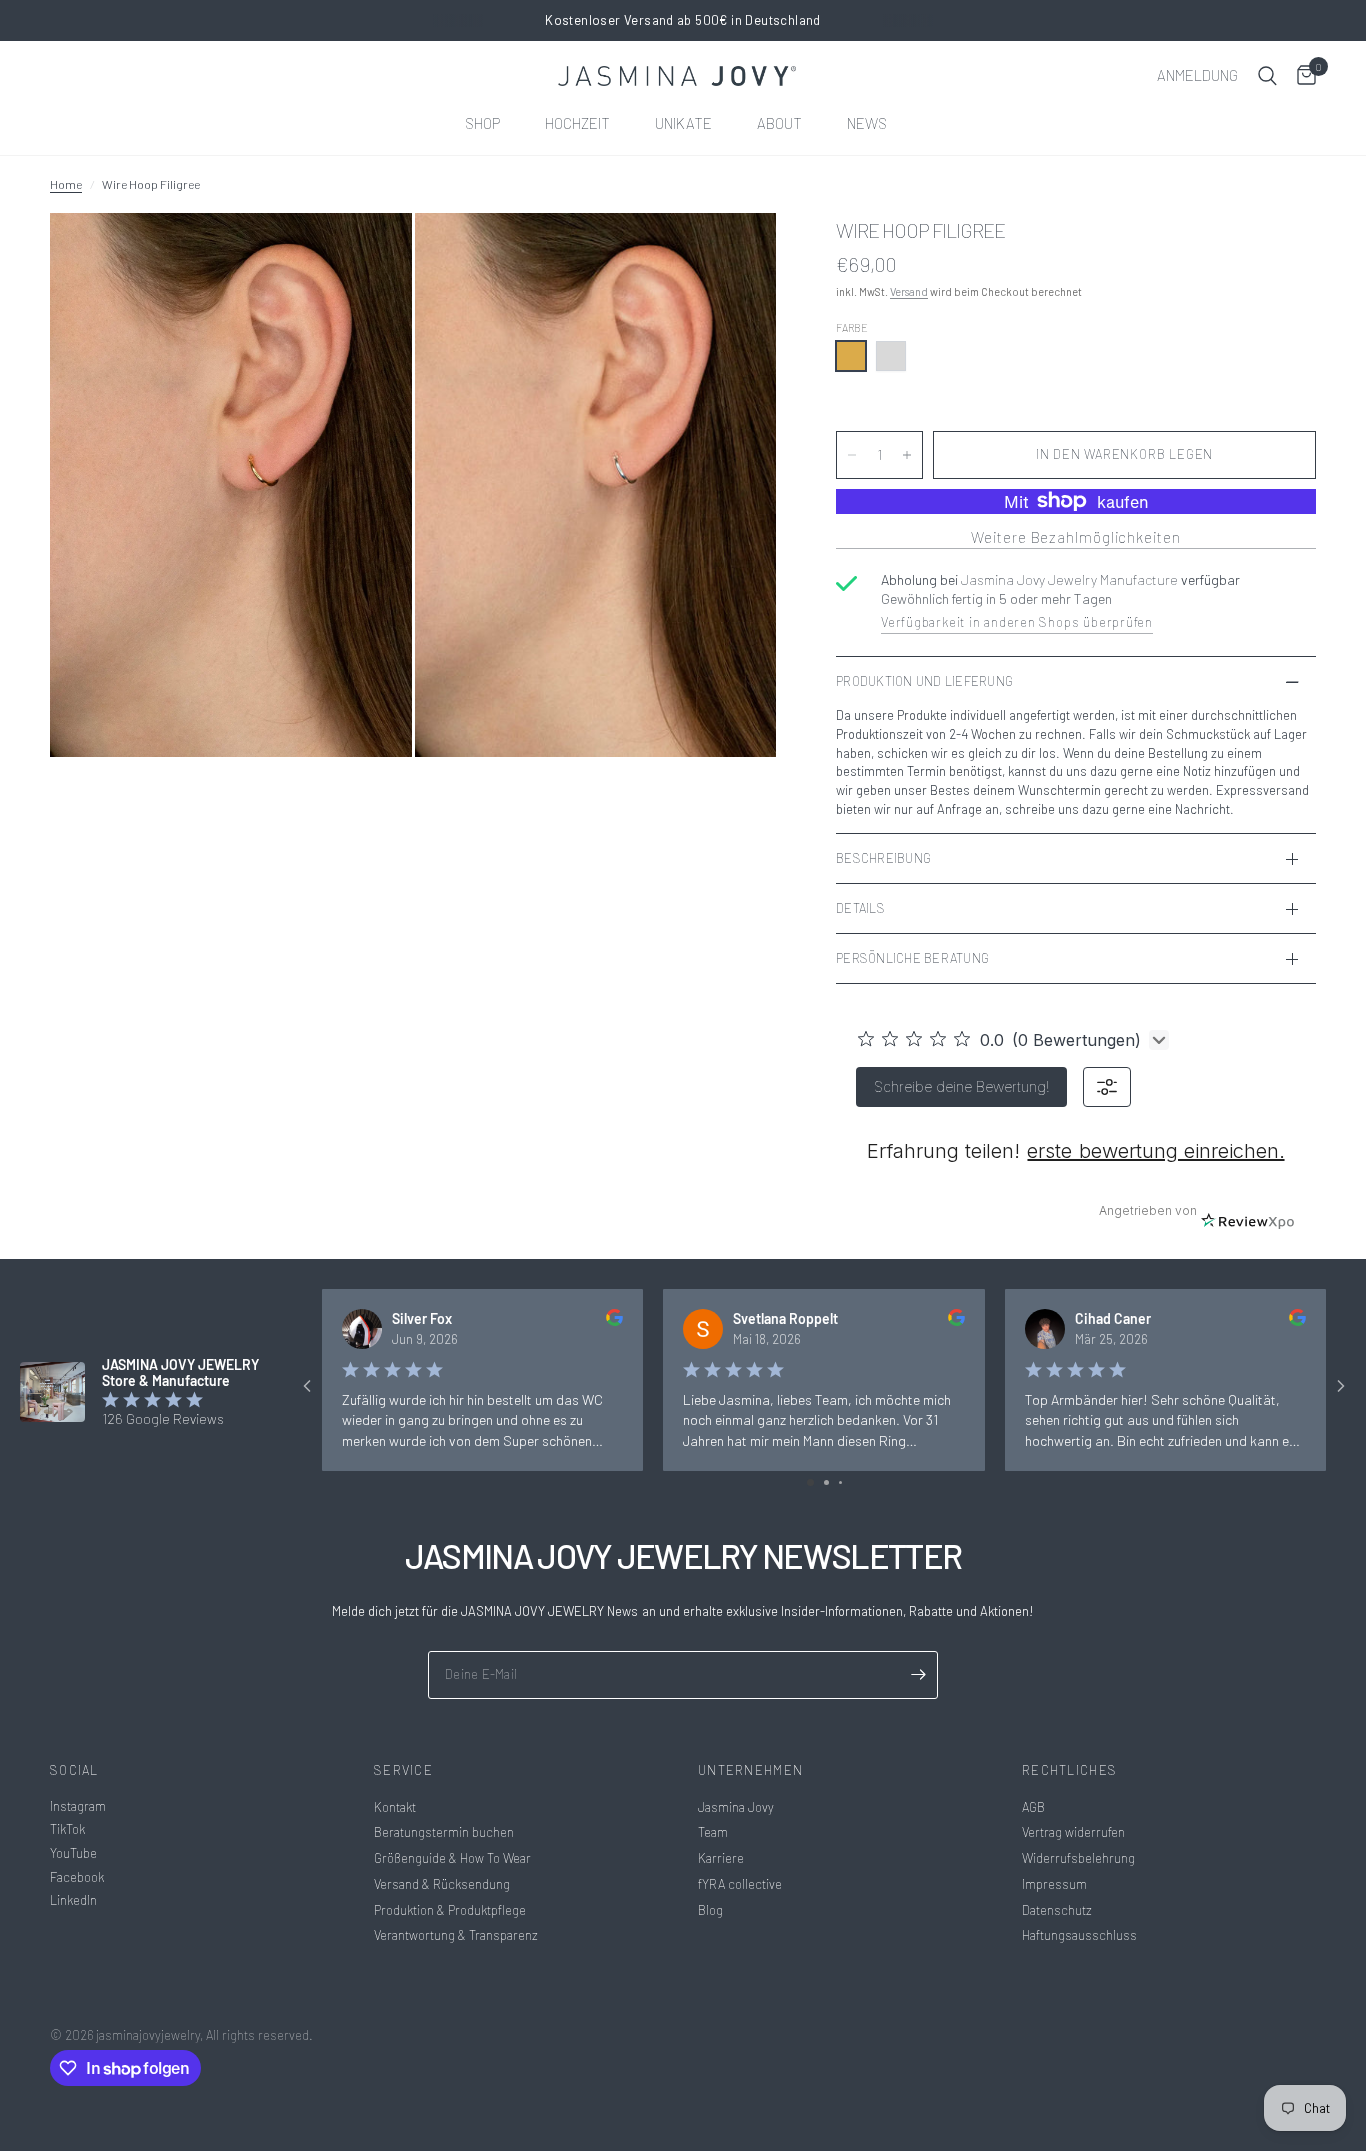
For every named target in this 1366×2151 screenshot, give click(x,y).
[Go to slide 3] (840, 1482)
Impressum (1054, 1884)
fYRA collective (740, 1884)
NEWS (867, 123)
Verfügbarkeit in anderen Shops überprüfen (1017, 622)
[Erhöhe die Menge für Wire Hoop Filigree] (907, 455)
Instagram (78, 1806)
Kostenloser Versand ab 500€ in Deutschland (682, 20)
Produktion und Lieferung (924, 681)
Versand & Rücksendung (442, 1884)
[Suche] (1267, 76)
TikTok (67, 1829)
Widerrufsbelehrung (1078, 1858)
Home (66, 184)
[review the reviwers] (614, 1320)
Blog (710, 1910)
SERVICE (403, 1770)
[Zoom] (370, 255)
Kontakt (395, 1807)
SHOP (482, 123)
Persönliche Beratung (912, 958)
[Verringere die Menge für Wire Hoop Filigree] (852, 455)
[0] (1301, 76)
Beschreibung (883, 858)
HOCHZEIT (577, 123)
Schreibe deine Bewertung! (961, 1086)
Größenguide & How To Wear (452, 1858)
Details (860, 908)
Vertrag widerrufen (1073, 1832)
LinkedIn (73, 1900)
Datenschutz (1057, 1910)
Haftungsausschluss (1079, 1935)
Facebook (77, 1877)
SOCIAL (74, 1770)
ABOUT (779, 123)
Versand (909, 291)
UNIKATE (683, 123)
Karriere (721, 1858)
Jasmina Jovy (736, 1807)
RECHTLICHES (1069, 1770)
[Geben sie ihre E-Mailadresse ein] (918, 1675)
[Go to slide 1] (810, 1482)
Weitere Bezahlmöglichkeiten (1075, 537)
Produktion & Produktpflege (450, 1910)
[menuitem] (490, 123)
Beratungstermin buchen (444, 1832)
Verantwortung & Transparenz (456, 1935)
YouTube (73, 1853)
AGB (1033, 1807)
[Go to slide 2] (826, 1482)
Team (713, 1832)
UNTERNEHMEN (750, 1770)
